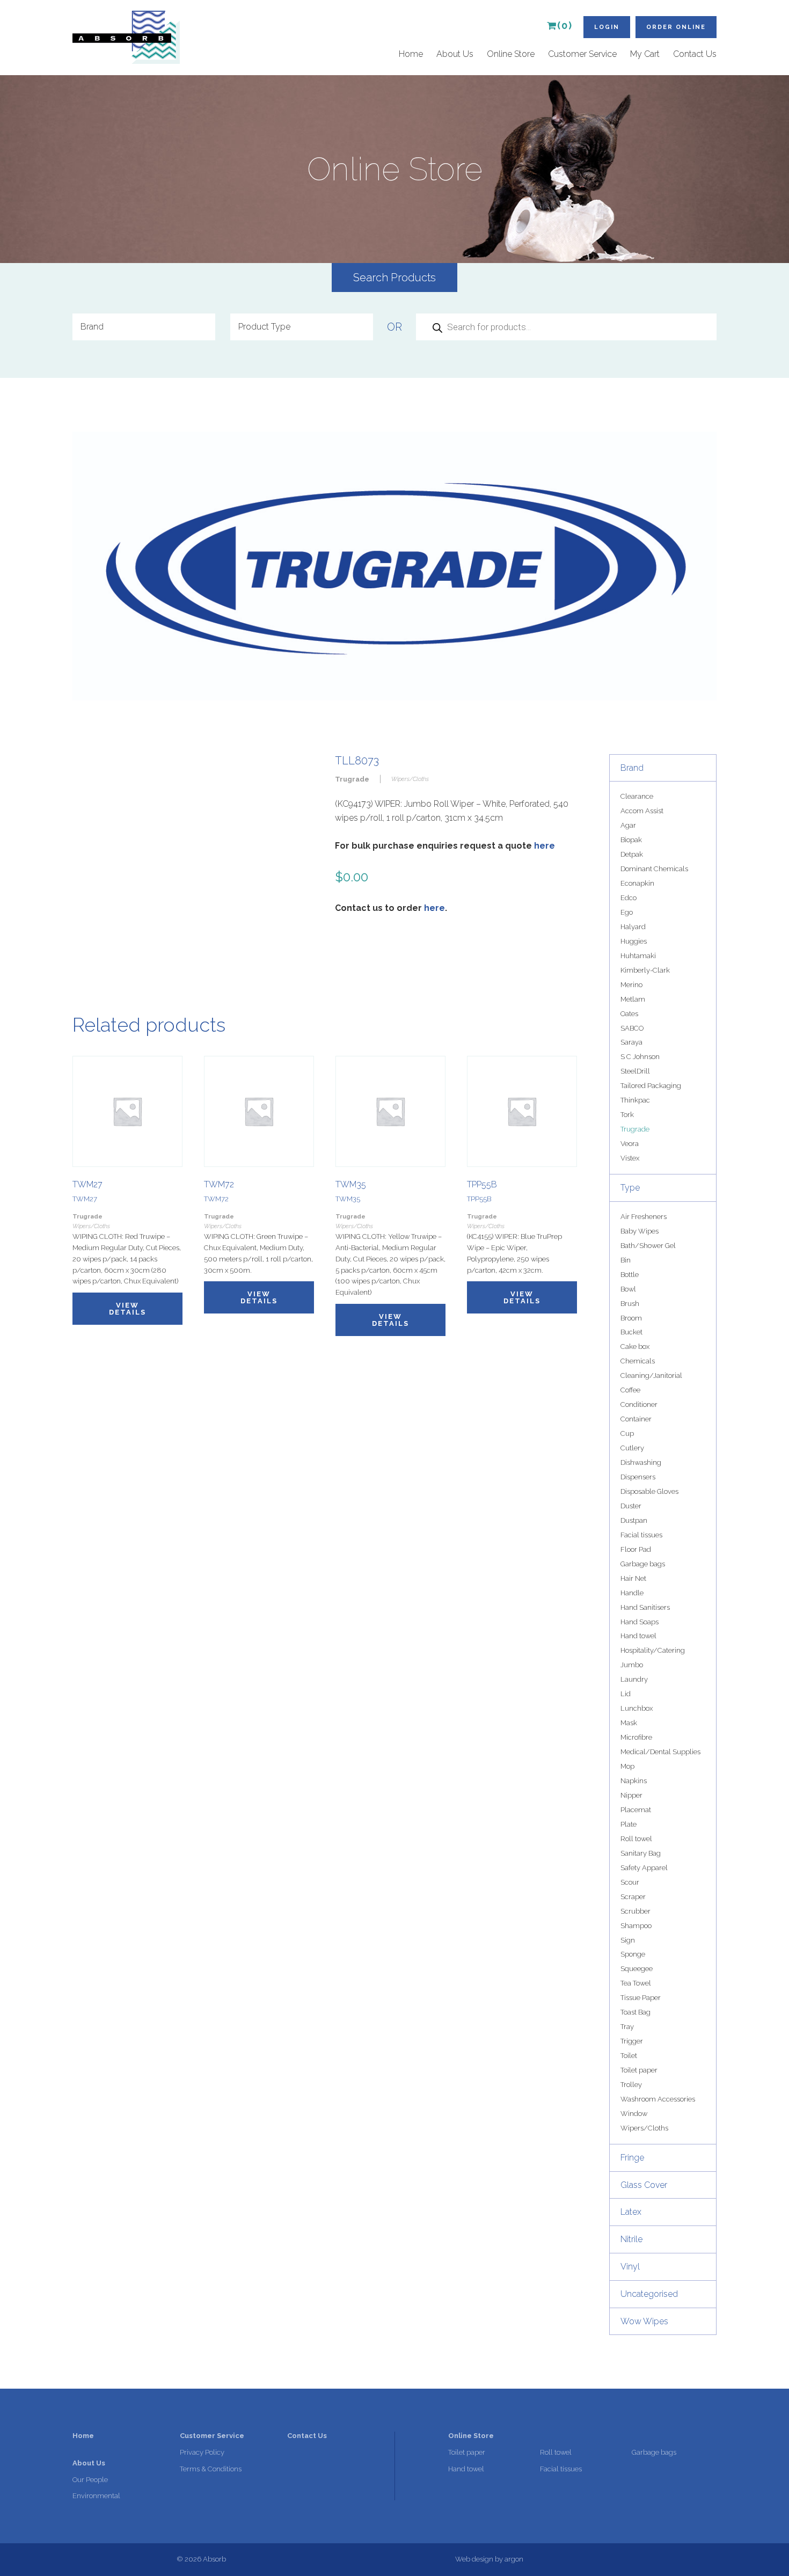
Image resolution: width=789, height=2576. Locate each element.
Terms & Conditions (211, 2469)
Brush (630, 1304)
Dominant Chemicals (654, 869)
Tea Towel (636, 1983)
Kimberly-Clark (645, 970)
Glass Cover (644, 2185)
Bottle (630, 1275)
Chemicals (638, 1361)
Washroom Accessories (658, 2099)
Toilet (629, 2056)
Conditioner (639, 1404)
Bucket (631, 1332)
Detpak (632, 854)
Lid (626, 1694)
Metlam (633, 999)
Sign (628, 1940)
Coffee (630, 1390)
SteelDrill (635, 1071)
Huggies (634, 941)
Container (636, 1419)
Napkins (634, 1781)
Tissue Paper (641, 1998)
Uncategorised (649, 2294)
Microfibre (636, 1737)
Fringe (632, 2158)
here (545, 846)
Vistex (630, 1158)
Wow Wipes (644, 2321)
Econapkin (637, 883)
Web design (474, 2559)
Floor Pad (636, 1549)
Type (630, 1188)
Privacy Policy (202, 2452)
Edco (629, 898)
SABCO (632, 1028)
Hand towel (638, 1636)
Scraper (633, 1897)
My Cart (645, 54)
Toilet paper (639, 2070)
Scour (630, 1882)
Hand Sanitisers (645, 1607)
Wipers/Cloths (644, 2128)
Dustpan (634, 1520)
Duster (631, 1506)
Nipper (631, 1795)
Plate (629, 1824)
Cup (627, 1433)
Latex (631, 2212)
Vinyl (630, 2267)
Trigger (632, 2041)
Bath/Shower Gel (648, 1246)
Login (607, 27)
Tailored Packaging (651, 1086)
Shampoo (636, 1926)
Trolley (631, 2085)
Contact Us (695, 54)
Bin (626, 1260)
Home (411, 54)
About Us (455, 54)
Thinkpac (635, 1100)
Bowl (628, 1289)
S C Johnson (640, 1057)
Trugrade (635, 1129)
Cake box (635, 1347)
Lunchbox (637, 1708)
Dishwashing (641, 1462)
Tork (627, 1115)
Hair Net (633, 1578)
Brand (632, 768)
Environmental (96, 2496)
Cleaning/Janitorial (651, 1375)
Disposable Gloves (649, 1491)
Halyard (633, 927)
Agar (628, 825)
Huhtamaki (638, 956)
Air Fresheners (644, 1217)
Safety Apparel (644, 1868)
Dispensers (638, 1477)
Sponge (633, 1954)
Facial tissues (641, 1535)
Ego (627, 912)
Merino (631, 985)
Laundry (634, 1679)
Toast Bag (635, 2012)
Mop (627, 1766)
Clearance (637, 796)
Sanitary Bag (641, 1853)
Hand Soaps (640, 1622)
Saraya (631, 1042)
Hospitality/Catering (653, 1650)
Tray (627, 2027)
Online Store (511, 54)
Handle (632, 1593)
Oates (629, 1014)
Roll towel (636, 1839)
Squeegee (637, 1969)
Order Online (676, 27)
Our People (90, 2480)
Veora (630, 1144)
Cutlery (632, 1448)
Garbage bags (643, 1564)
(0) (565, 26)
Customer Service (582, 54)
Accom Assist (642, 811)
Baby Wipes (640, 1231)
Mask (629, 1723)
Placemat (636, 1810)
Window (634, 2114)
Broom (631, 1318)
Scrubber (635, 1911)
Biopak (631, 840)
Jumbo (632, 1665)
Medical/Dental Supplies (660, 1752)
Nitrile (631, 2239)
